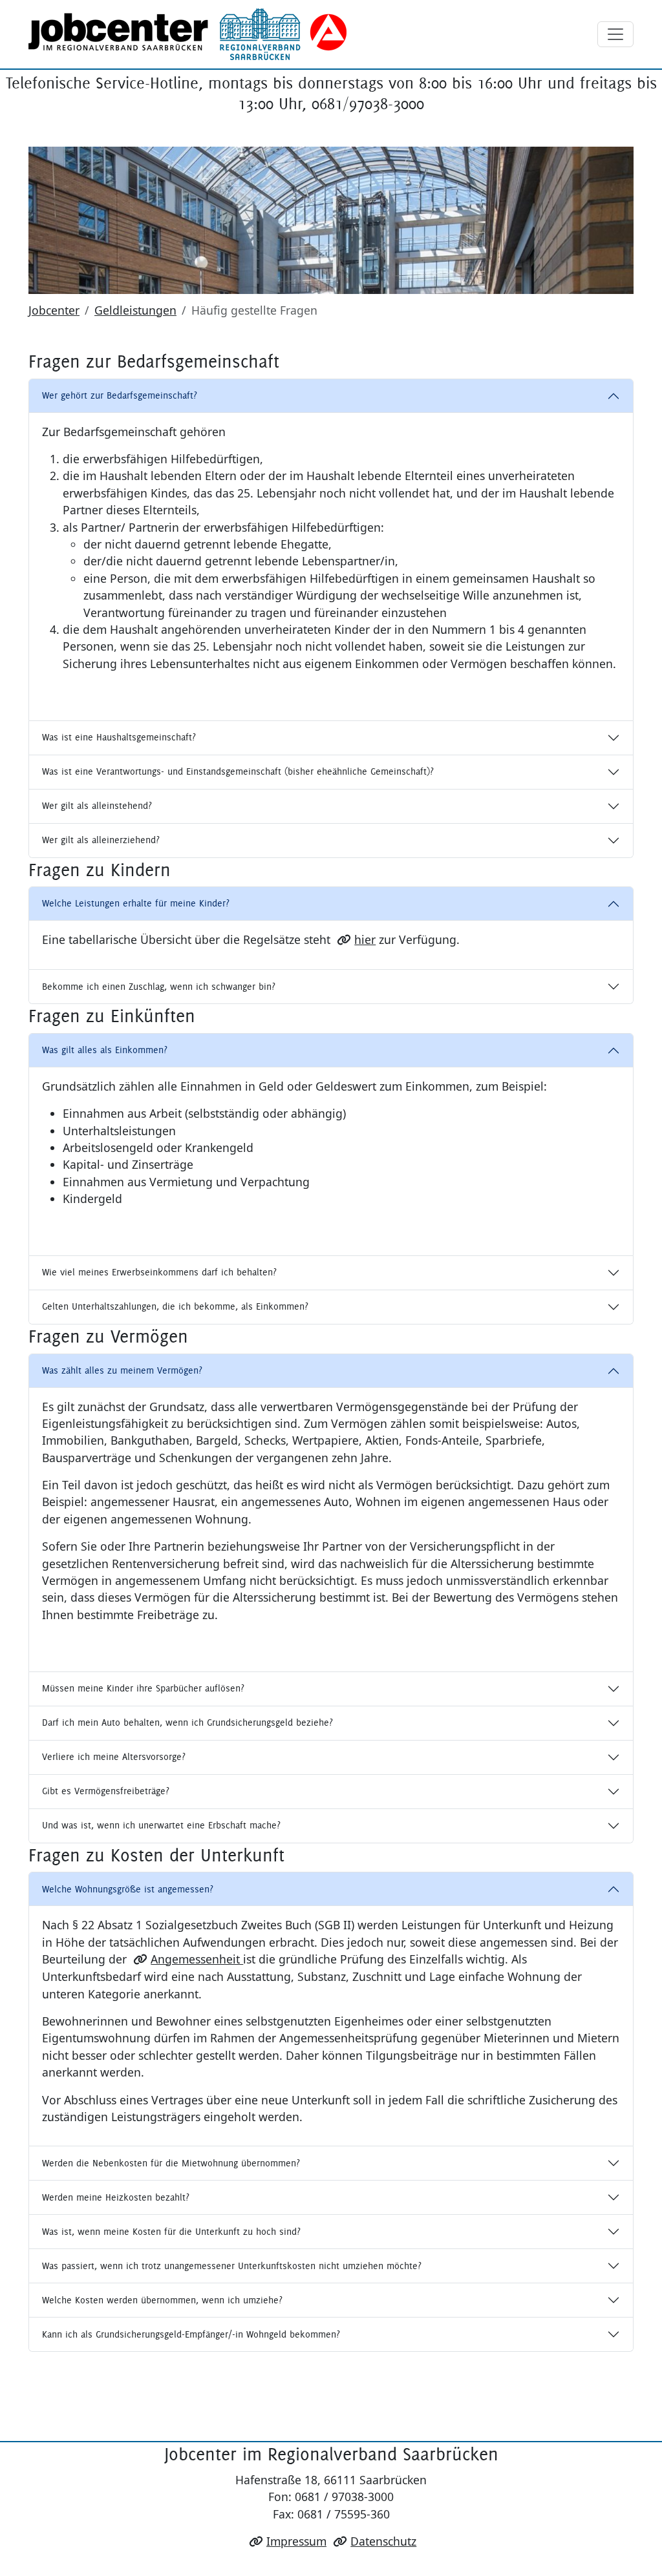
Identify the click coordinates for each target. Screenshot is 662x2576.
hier (365, 939)
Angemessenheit (197, 1959)
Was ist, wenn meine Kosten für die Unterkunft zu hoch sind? (171, 2232)
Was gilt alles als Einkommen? (105, 1050)
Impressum (296, 2541)
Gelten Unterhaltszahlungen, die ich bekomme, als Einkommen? (175, 1306)
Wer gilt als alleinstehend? (97, 806)
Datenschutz (383, 2541)
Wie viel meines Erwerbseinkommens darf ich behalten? (159, 1272)
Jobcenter (54, 310)
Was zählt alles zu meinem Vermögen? (122, 1370)
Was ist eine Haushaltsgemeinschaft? (119, 737)
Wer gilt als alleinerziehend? (101, 840)
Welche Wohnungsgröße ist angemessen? (128, 1889)
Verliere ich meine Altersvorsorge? (114, 1757)
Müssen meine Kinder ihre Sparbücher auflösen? (143, 1688)
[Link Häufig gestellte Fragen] (187, 34)
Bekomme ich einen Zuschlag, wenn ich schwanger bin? (159, 987)
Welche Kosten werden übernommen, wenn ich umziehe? (162, 2300)
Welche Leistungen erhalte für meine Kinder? (136, 903)
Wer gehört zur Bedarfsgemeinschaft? (120, 395)
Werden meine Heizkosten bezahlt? (116, 2197)
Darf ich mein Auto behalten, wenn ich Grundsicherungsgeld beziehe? (187, 1723)
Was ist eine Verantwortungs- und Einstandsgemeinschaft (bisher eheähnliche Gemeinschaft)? (238, 771)
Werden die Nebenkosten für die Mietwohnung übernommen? (171, 2163)
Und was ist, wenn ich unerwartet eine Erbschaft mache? (161, 1825)
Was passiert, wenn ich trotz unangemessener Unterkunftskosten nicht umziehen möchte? (232, 2266)
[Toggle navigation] (615, 34)
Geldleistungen (135, 310)
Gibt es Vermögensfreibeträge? (106, 1791)
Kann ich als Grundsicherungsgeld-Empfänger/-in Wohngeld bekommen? (191, 2334)
